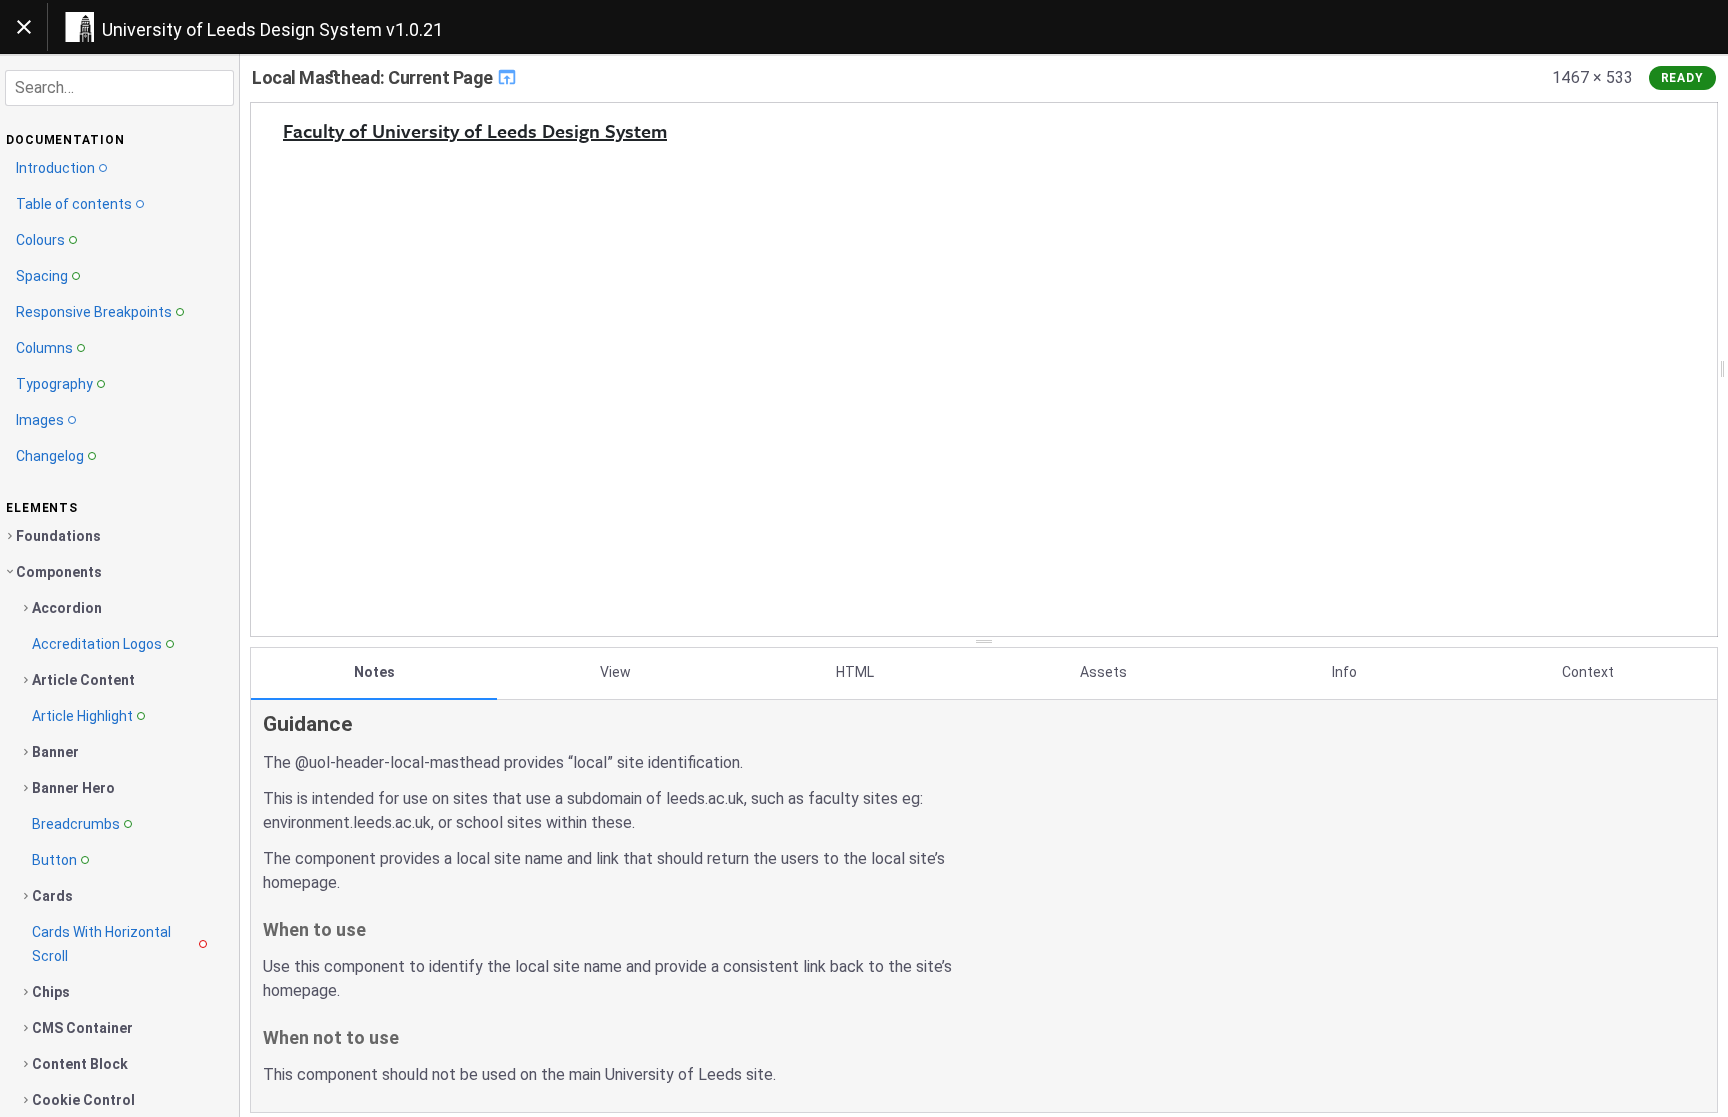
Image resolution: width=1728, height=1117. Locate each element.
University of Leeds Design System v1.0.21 (272, 29)
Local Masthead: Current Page (374, 77)
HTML (855, 672)
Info (1344, 672)
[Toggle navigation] (24, 27)
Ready (1683, 78)
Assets (1103, 672)
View (615, 672)
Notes (374, 672)
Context (1588, 672)
